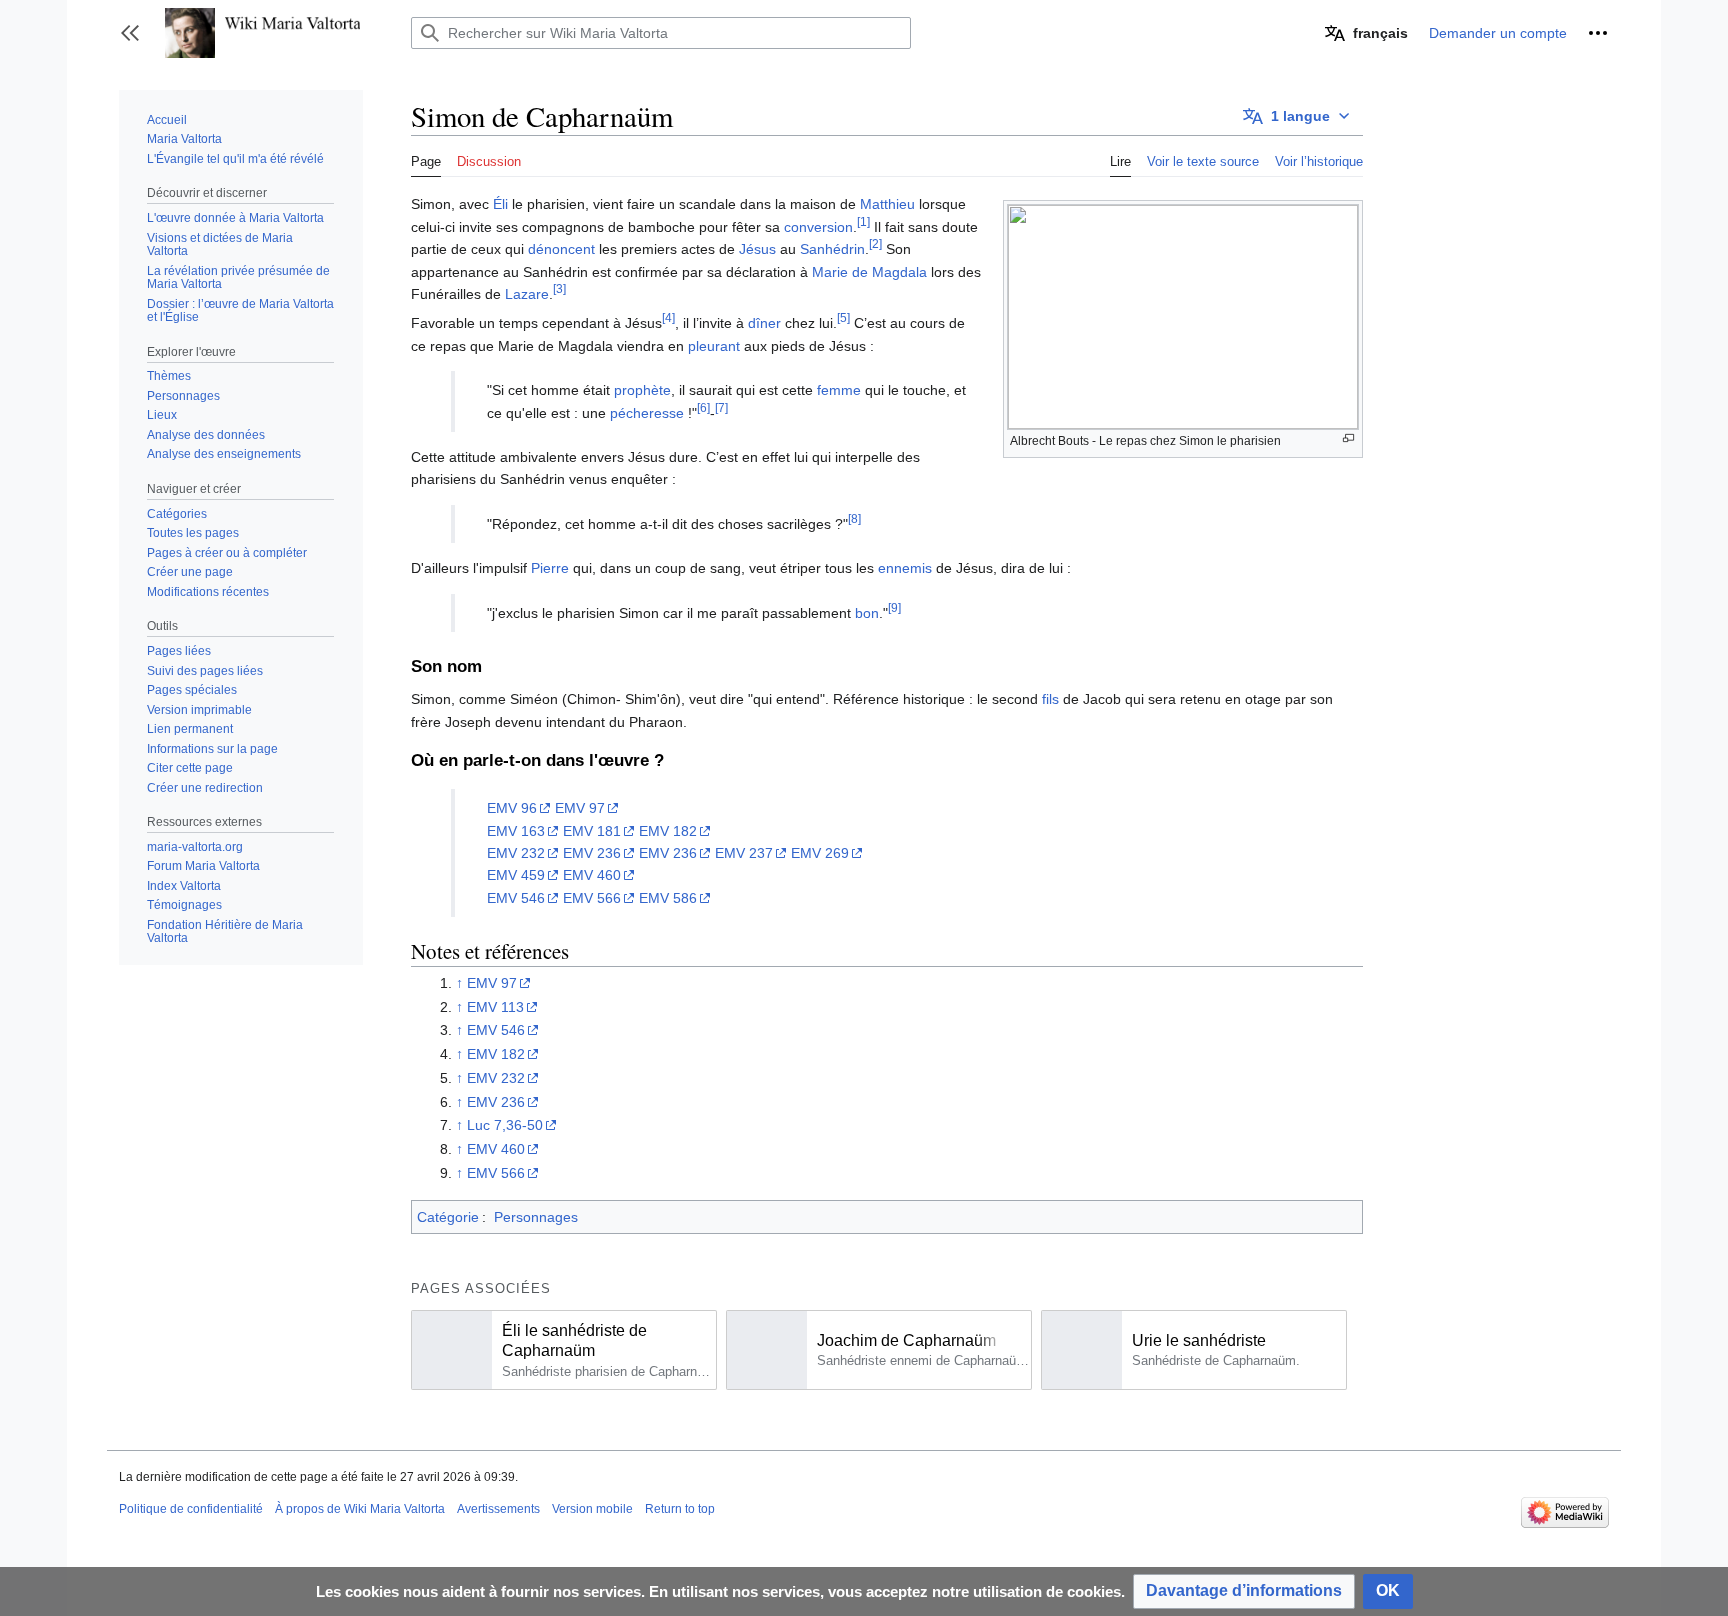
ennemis (905, 568)
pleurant (714, 346)
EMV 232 (516, 853)
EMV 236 (592, 853)
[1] (863, 221)
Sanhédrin (832, 249)
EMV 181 (592, 831)
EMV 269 (820, 853)
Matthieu (887, 204)
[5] (843, 318)
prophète (642, 390)
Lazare (527, 294)
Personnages (536, 1217)
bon (867, 613)
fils (1050, 699)
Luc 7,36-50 (505, 1125)
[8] (854, 518)
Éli (500, 204)
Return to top (680, 1509)
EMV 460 (592, 875)
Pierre (550, 568)
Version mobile (592, 1509)
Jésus (757, 249)
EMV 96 (512, 808)
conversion (818, 227)
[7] (721, 407)
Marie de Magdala (869, 272)
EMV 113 (495, 1007)
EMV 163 (516, 831)
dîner (764, 323)
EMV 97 (580, 808)
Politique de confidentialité (191, 1509)
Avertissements (498, 1509)
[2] (875, 244)
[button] (130, 33)
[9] (894, 607)
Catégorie (448, 1217)
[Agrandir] (1348, 438)
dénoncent (561, 249)
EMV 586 (668, 898)
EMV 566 (592, 898)
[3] (559, 288)
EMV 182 (668, 831)
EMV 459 (516, 875)
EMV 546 (516, 898)
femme (839, 390)
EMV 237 (744, 853)
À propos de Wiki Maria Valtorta (360, 1509)
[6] (703, 407)
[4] (668, 318)
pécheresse (647, 413)
